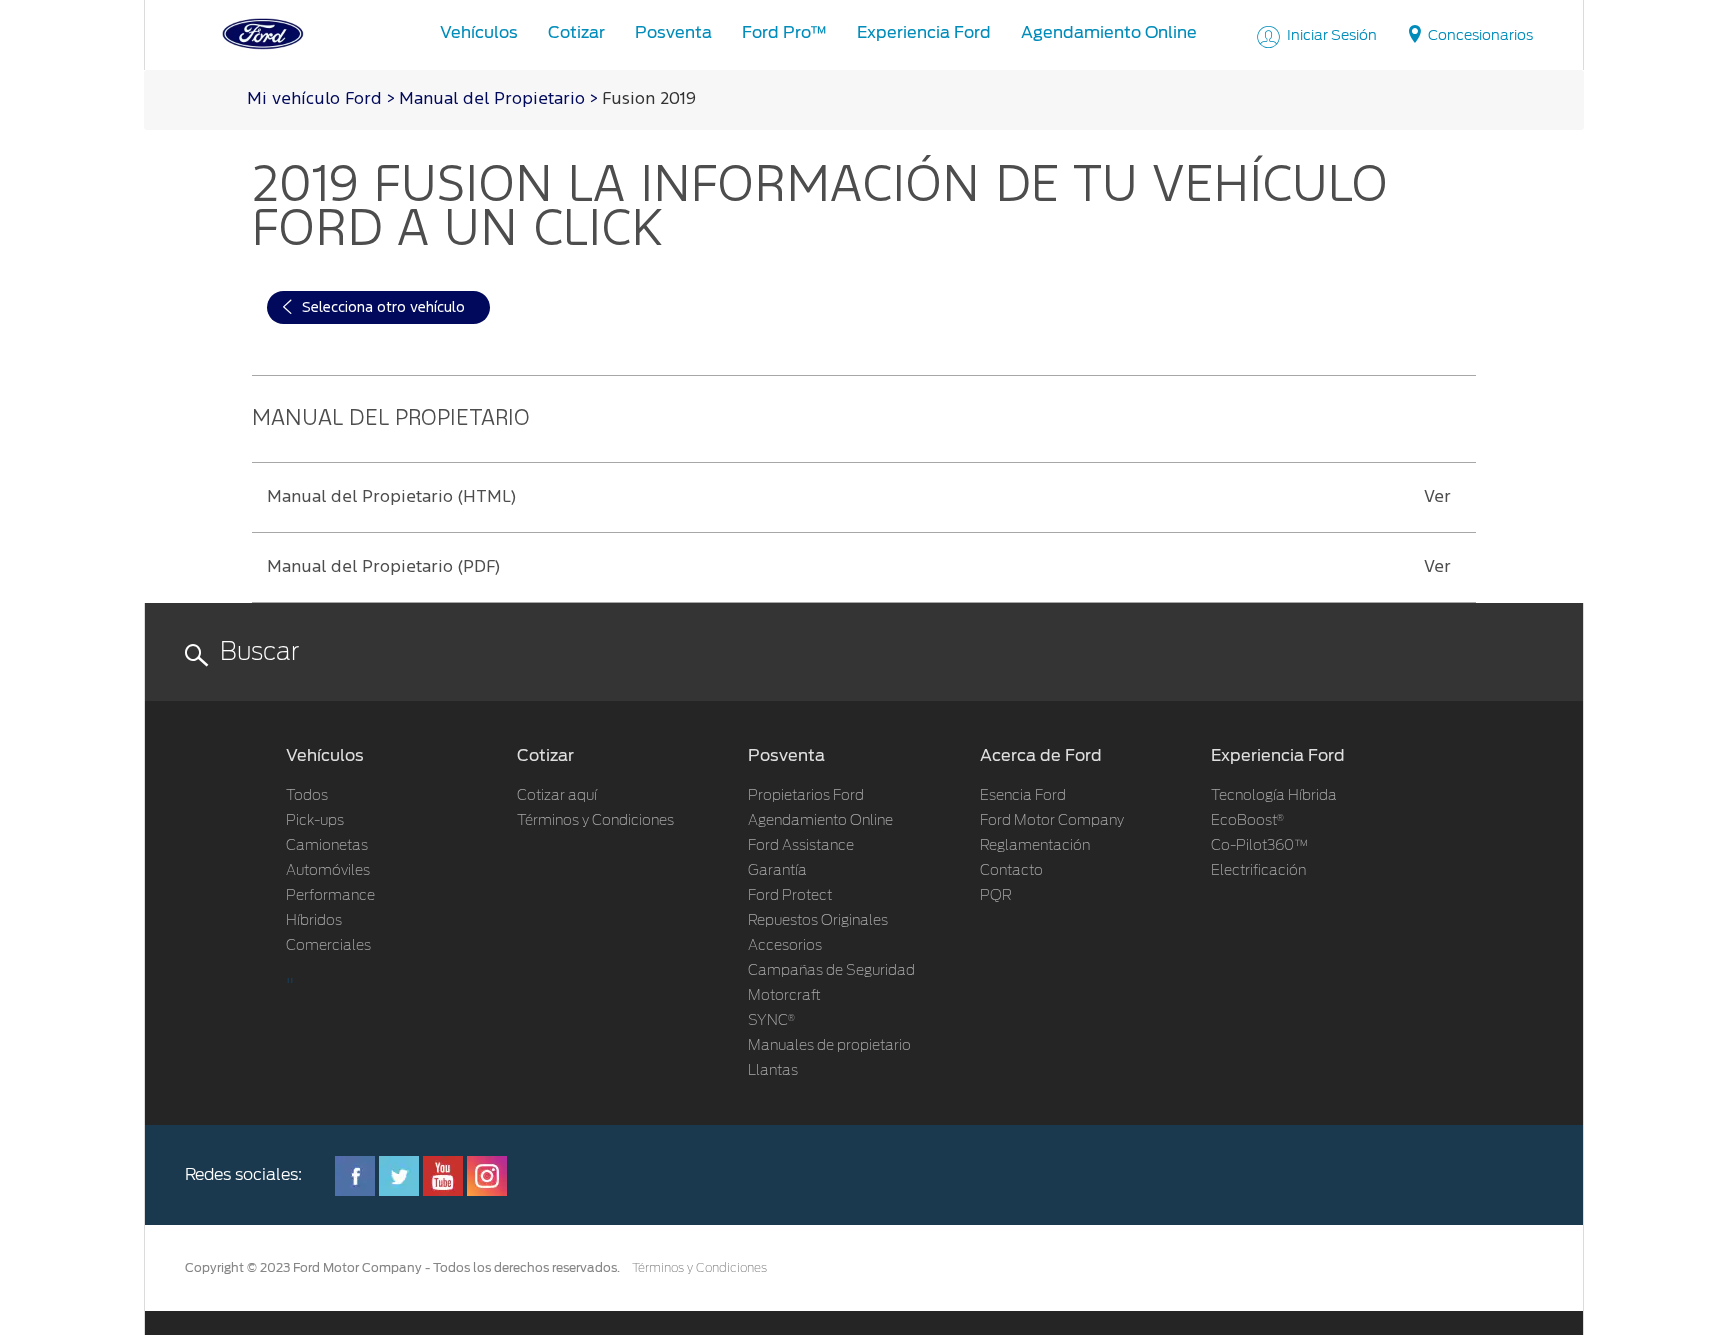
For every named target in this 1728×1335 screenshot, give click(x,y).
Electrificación (1258, 871)
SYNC (771, 1021)
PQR (996, 896)
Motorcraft (784, 996)
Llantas (773, 1071)
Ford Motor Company (1052, 821)
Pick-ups (315, 821)
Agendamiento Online (820, 821)
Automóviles (328, 871)
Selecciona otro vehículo (383, 307)
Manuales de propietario (829, 1046)
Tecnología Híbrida (1274, 796)
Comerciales (328, 946)
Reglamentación (1035, 846)
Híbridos (314, 921)
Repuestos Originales (818, 921)
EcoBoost (1247, 821)
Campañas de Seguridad (831, 971)
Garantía (777, 871)
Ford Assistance (801, 846)
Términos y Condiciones (595, 821)
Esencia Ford (1023, 796)
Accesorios (785, 946)
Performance (330, 896)
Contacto (1011, 871)
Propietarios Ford (806, 796)
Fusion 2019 (649, 99)
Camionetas (327, 846)
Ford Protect (790, 896)
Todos (307, 796)
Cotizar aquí (557, 796)
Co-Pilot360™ (1260, 846)
